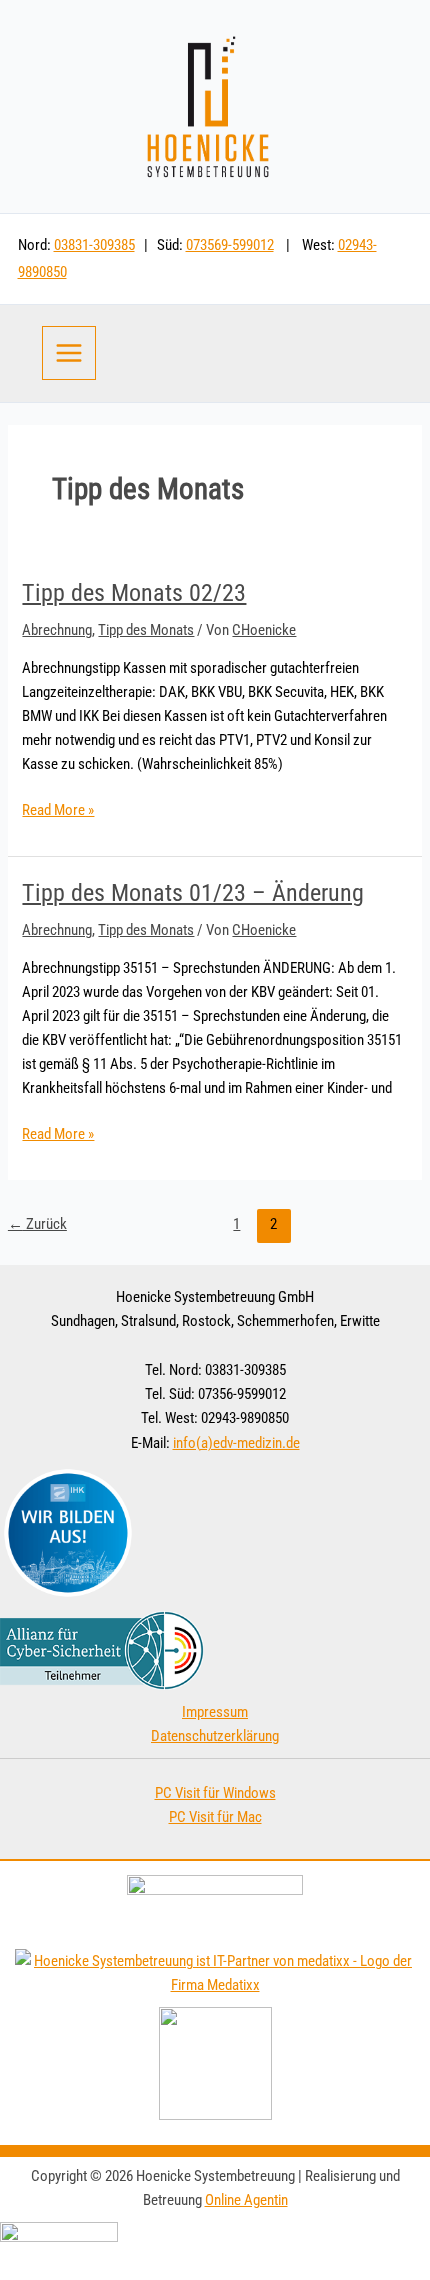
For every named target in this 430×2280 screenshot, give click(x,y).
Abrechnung (57, 630)
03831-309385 (94, 245)
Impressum (215, 1712)
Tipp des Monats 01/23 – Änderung (193, 893)
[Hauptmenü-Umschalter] (69, 353)
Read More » (58, 808)
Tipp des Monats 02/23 (134, 593)
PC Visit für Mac (215, 1817)
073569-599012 (230, 245)
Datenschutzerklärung (215, 1736)
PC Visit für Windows (215, 1793)
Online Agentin (246, 2200)
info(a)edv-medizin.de (236, 1443)
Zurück (37, 1224)
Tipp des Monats (146, 630)
